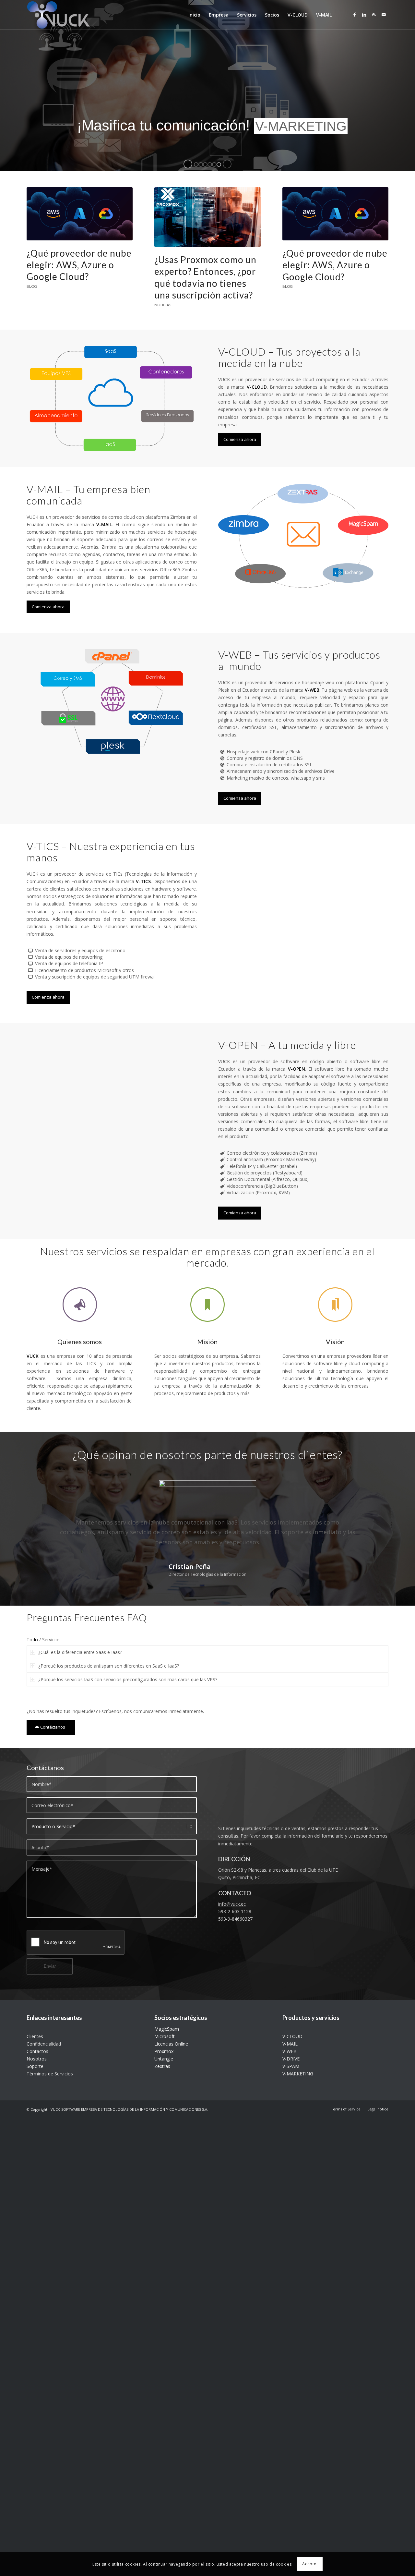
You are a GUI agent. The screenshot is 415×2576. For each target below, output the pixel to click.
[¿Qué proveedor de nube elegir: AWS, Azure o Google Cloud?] (80, 214)
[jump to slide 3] (205, 164)
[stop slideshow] (227, 164)
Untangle (164, 2059)
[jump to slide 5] (214, 164)
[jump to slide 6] (219, 164)
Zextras (162, 2066)
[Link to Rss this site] (374, 15)
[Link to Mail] (384, 15)
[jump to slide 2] (201, 164)
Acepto (309, 2564)
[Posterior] (374, 1483)
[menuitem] (194, 15)
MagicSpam (167, 2029)
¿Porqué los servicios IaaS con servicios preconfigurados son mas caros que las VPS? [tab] (128, 1679)
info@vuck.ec (232, 1904)
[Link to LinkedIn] (364, 15)
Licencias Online (171, 2044)
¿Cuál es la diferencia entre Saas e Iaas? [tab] (80, 1652)
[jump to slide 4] (210, 164)
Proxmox (164, 2051)
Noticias (163, 305)
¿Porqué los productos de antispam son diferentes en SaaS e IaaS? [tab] (109, 1666)
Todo (32, 1640)
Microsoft (165, 2036)
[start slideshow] (188, 164)
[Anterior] (41, 1483)
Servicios (51, 1640)
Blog (32, 286)
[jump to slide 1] (196, 164)
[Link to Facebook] (354, 15)
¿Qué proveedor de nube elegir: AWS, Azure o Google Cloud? (79, 265)
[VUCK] (58, 15)
